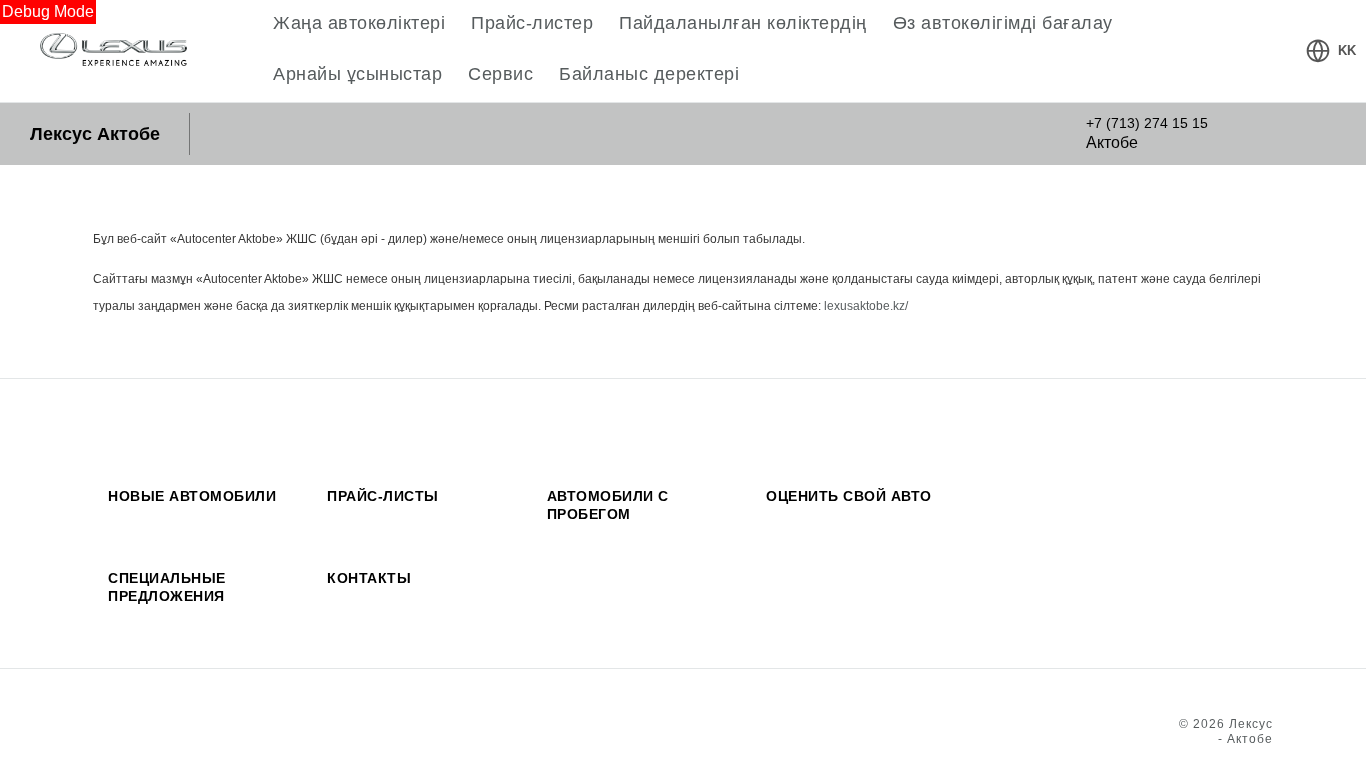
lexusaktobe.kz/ (866, 306)
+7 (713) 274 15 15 (1147, 123)
